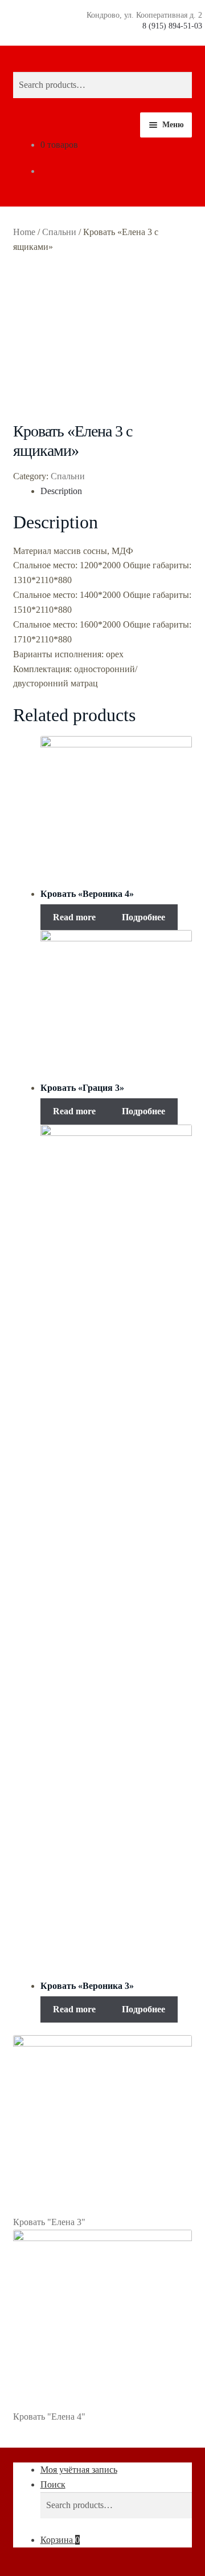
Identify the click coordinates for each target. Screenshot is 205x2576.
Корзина (60, 2540)
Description (61, 491)
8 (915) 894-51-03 (172, 26)
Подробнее (143, 917)
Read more (74, 917)
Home (24, 232)
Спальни (59, 232)
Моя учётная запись (79, 2470)
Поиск (53, 2484)
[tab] (116, 491)
